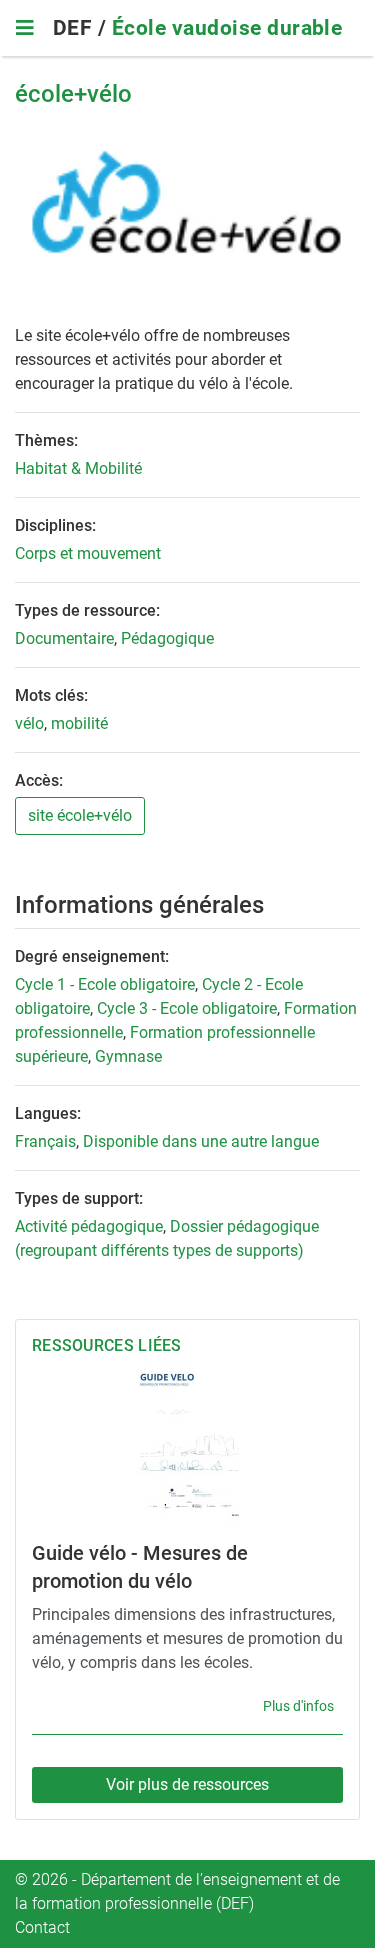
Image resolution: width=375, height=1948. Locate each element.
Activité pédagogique (89, 1226)
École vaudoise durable (227, 28)
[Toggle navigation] (24, 28)
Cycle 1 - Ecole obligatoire (105, 984)
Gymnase (128, 1056)
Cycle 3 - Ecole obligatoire (187, 1008)
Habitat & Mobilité (78, 468)
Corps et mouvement (88, 553)
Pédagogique (167, 638)
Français (45, 1141)
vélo (29, 723)
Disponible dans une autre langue (201, 1141)
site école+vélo (80, 815)
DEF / (82, 28)
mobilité (79, 723)
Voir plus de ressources (187, 1784)
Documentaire (64, 638)
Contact (42, 1927)
